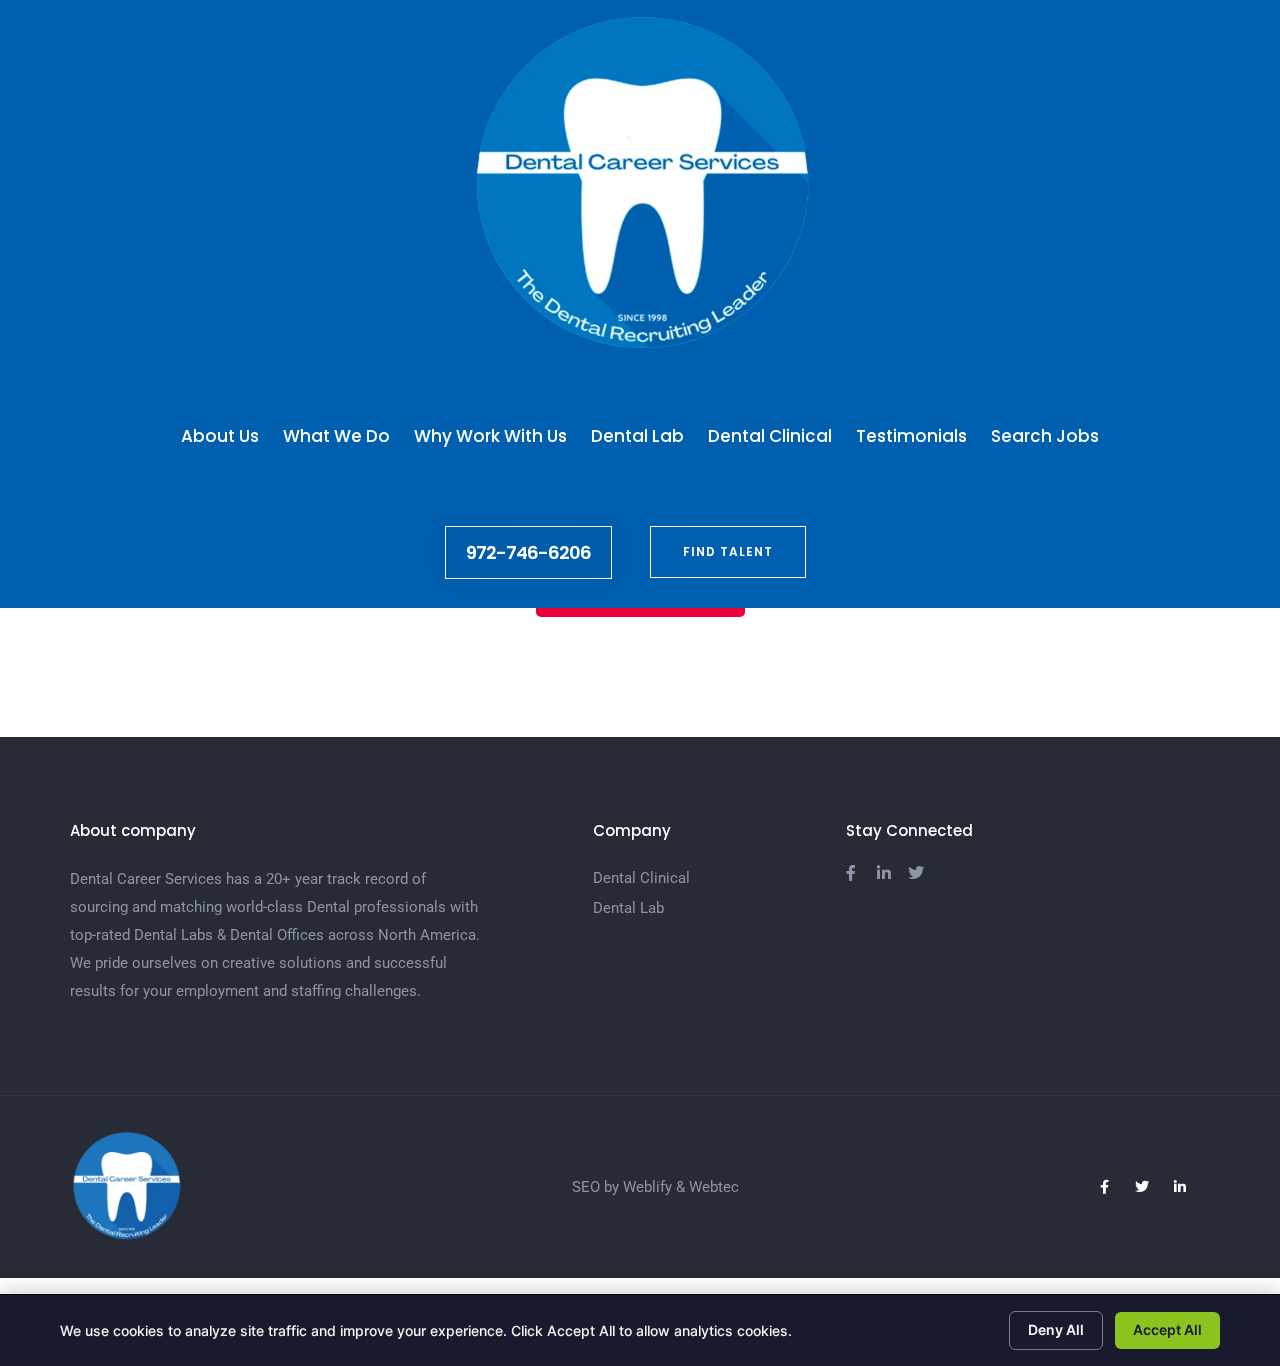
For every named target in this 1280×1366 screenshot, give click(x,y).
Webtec (714, 1187)
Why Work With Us (490, 436)
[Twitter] (1142, 1187)
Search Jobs (1045, 436)
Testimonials (911, 436)
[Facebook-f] (1104, 1187)
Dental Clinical (770, 436)
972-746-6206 (528, 552)
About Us (220, 436)
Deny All (1056, 1329)
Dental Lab (637, 436)
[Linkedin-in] (1180, 1187)
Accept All (1167, 1329)
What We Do (336, 436)
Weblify (647, 1187)
